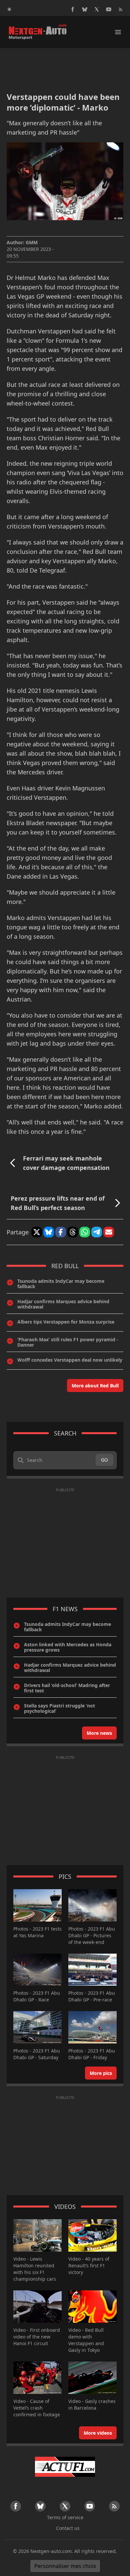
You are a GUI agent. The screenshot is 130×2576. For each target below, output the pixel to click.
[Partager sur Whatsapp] (85, 1232)
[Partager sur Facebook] (61, 1232)
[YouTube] (109, 9)
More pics (101, 2073)
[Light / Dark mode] (9, 9)
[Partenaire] (65, 2467)
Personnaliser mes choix (65, 2566)
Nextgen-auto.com (51, 2551)
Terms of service (65, 2517)
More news (99, 1733)
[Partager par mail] (109, 1232)
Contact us (68, 2528)
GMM (32, 242)
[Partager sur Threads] (73, 1232)
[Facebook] (73, 9)
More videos (98, 2433)
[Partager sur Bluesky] (49, 1232)
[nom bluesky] (85, 9)
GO (104, 1460)
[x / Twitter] (97, 9)
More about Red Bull (95, 1386)
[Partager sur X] (37, 1232)
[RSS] (121, 9)
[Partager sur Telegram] (97, 1232)
